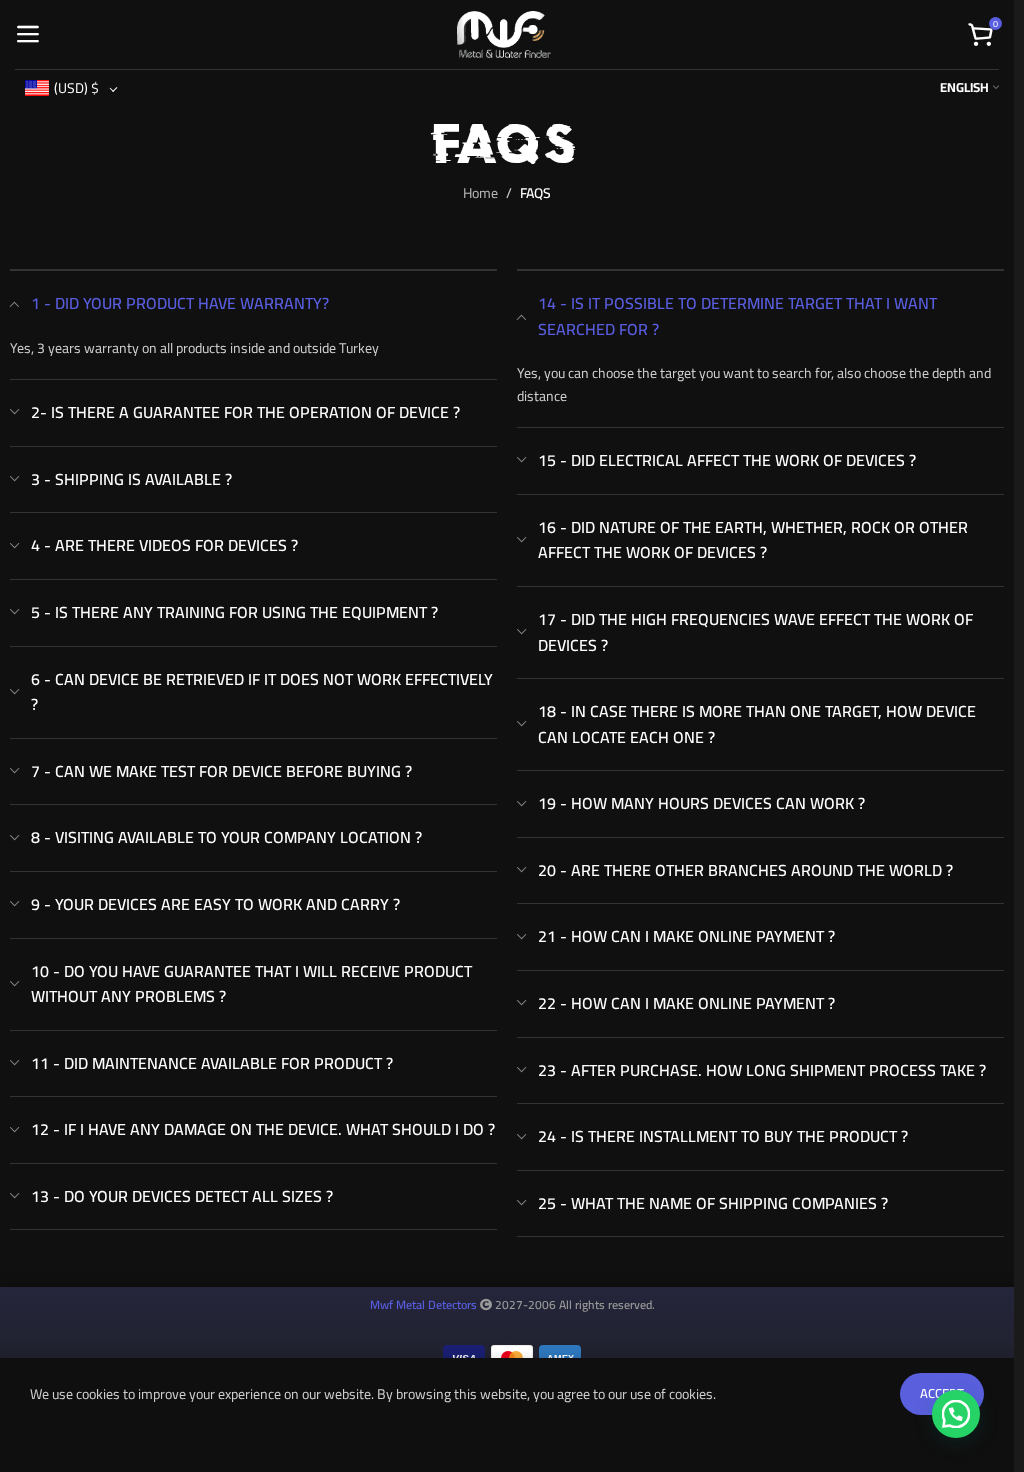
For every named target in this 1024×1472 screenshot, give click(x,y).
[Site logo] (504, 33)
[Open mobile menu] (27, 35)
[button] (956, 1414)
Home (480, 193)
